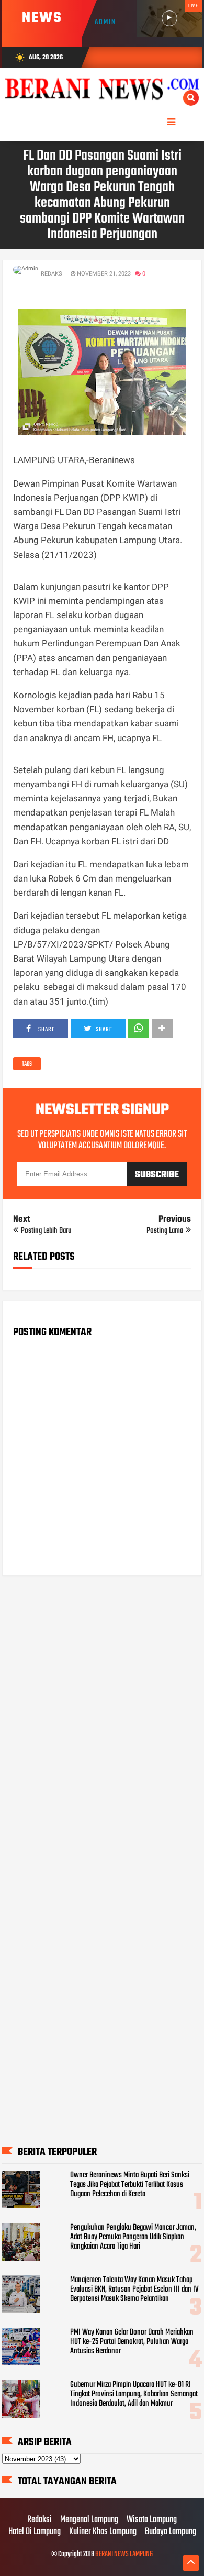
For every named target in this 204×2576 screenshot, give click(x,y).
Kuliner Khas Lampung (103, 2532)
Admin (105, 22)
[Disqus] (102, 1717)
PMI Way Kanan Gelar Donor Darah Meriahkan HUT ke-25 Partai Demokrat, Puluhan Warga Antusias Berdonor (132, 2342)
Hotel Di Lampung (35, 2532)
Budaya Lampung (171, 2532)
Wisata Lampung (152, 2520)
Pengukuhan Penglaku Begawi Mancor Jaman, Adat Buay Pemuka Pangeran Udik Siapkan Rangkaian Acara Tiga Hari (133, 2237)
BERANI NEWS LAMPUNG (124, 2554)
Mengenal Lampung (89, 2520)
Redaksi (39, 2520)
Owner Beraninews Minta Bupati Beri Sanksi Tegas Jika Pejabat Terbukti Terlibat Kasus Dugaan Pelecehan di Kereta (130, 2185)
